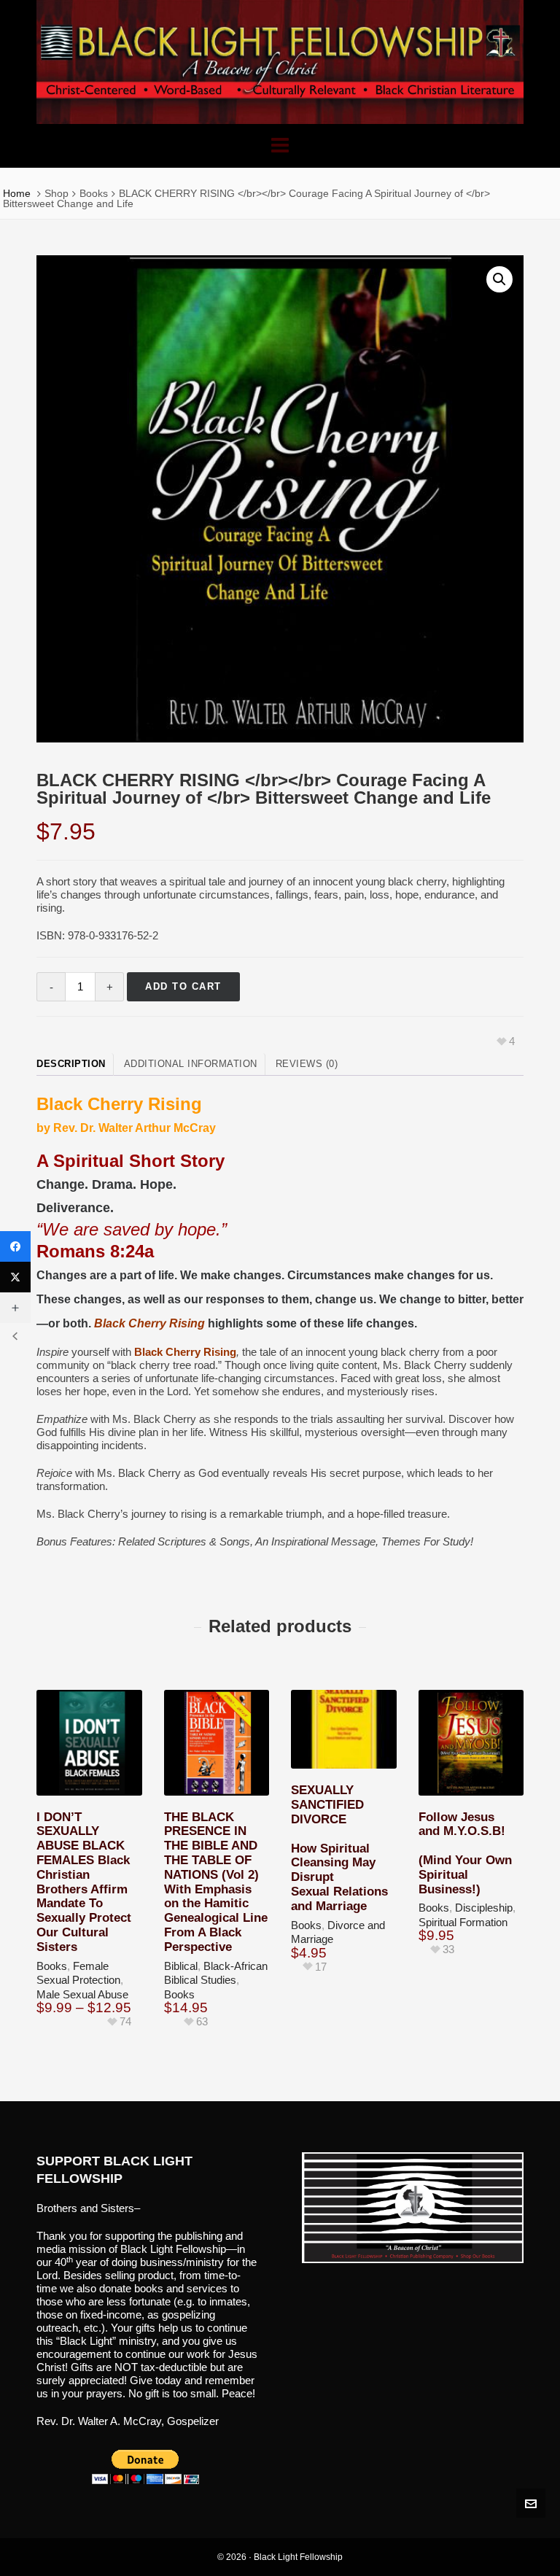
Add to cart (183, 986)
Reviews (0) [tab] (307, 1064)
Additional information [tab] (191, 1064)
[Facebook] (15, 1246)
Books (94, 193)
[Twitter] (15, 1277)
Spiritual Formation (463, 1922)
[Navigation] (280, 146)
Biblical (181, 1966)
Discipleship (484, 1908)
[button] (499, 279)
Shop (57, 193)
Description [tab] (71, 1064)
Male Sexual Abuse (82, 1994)
